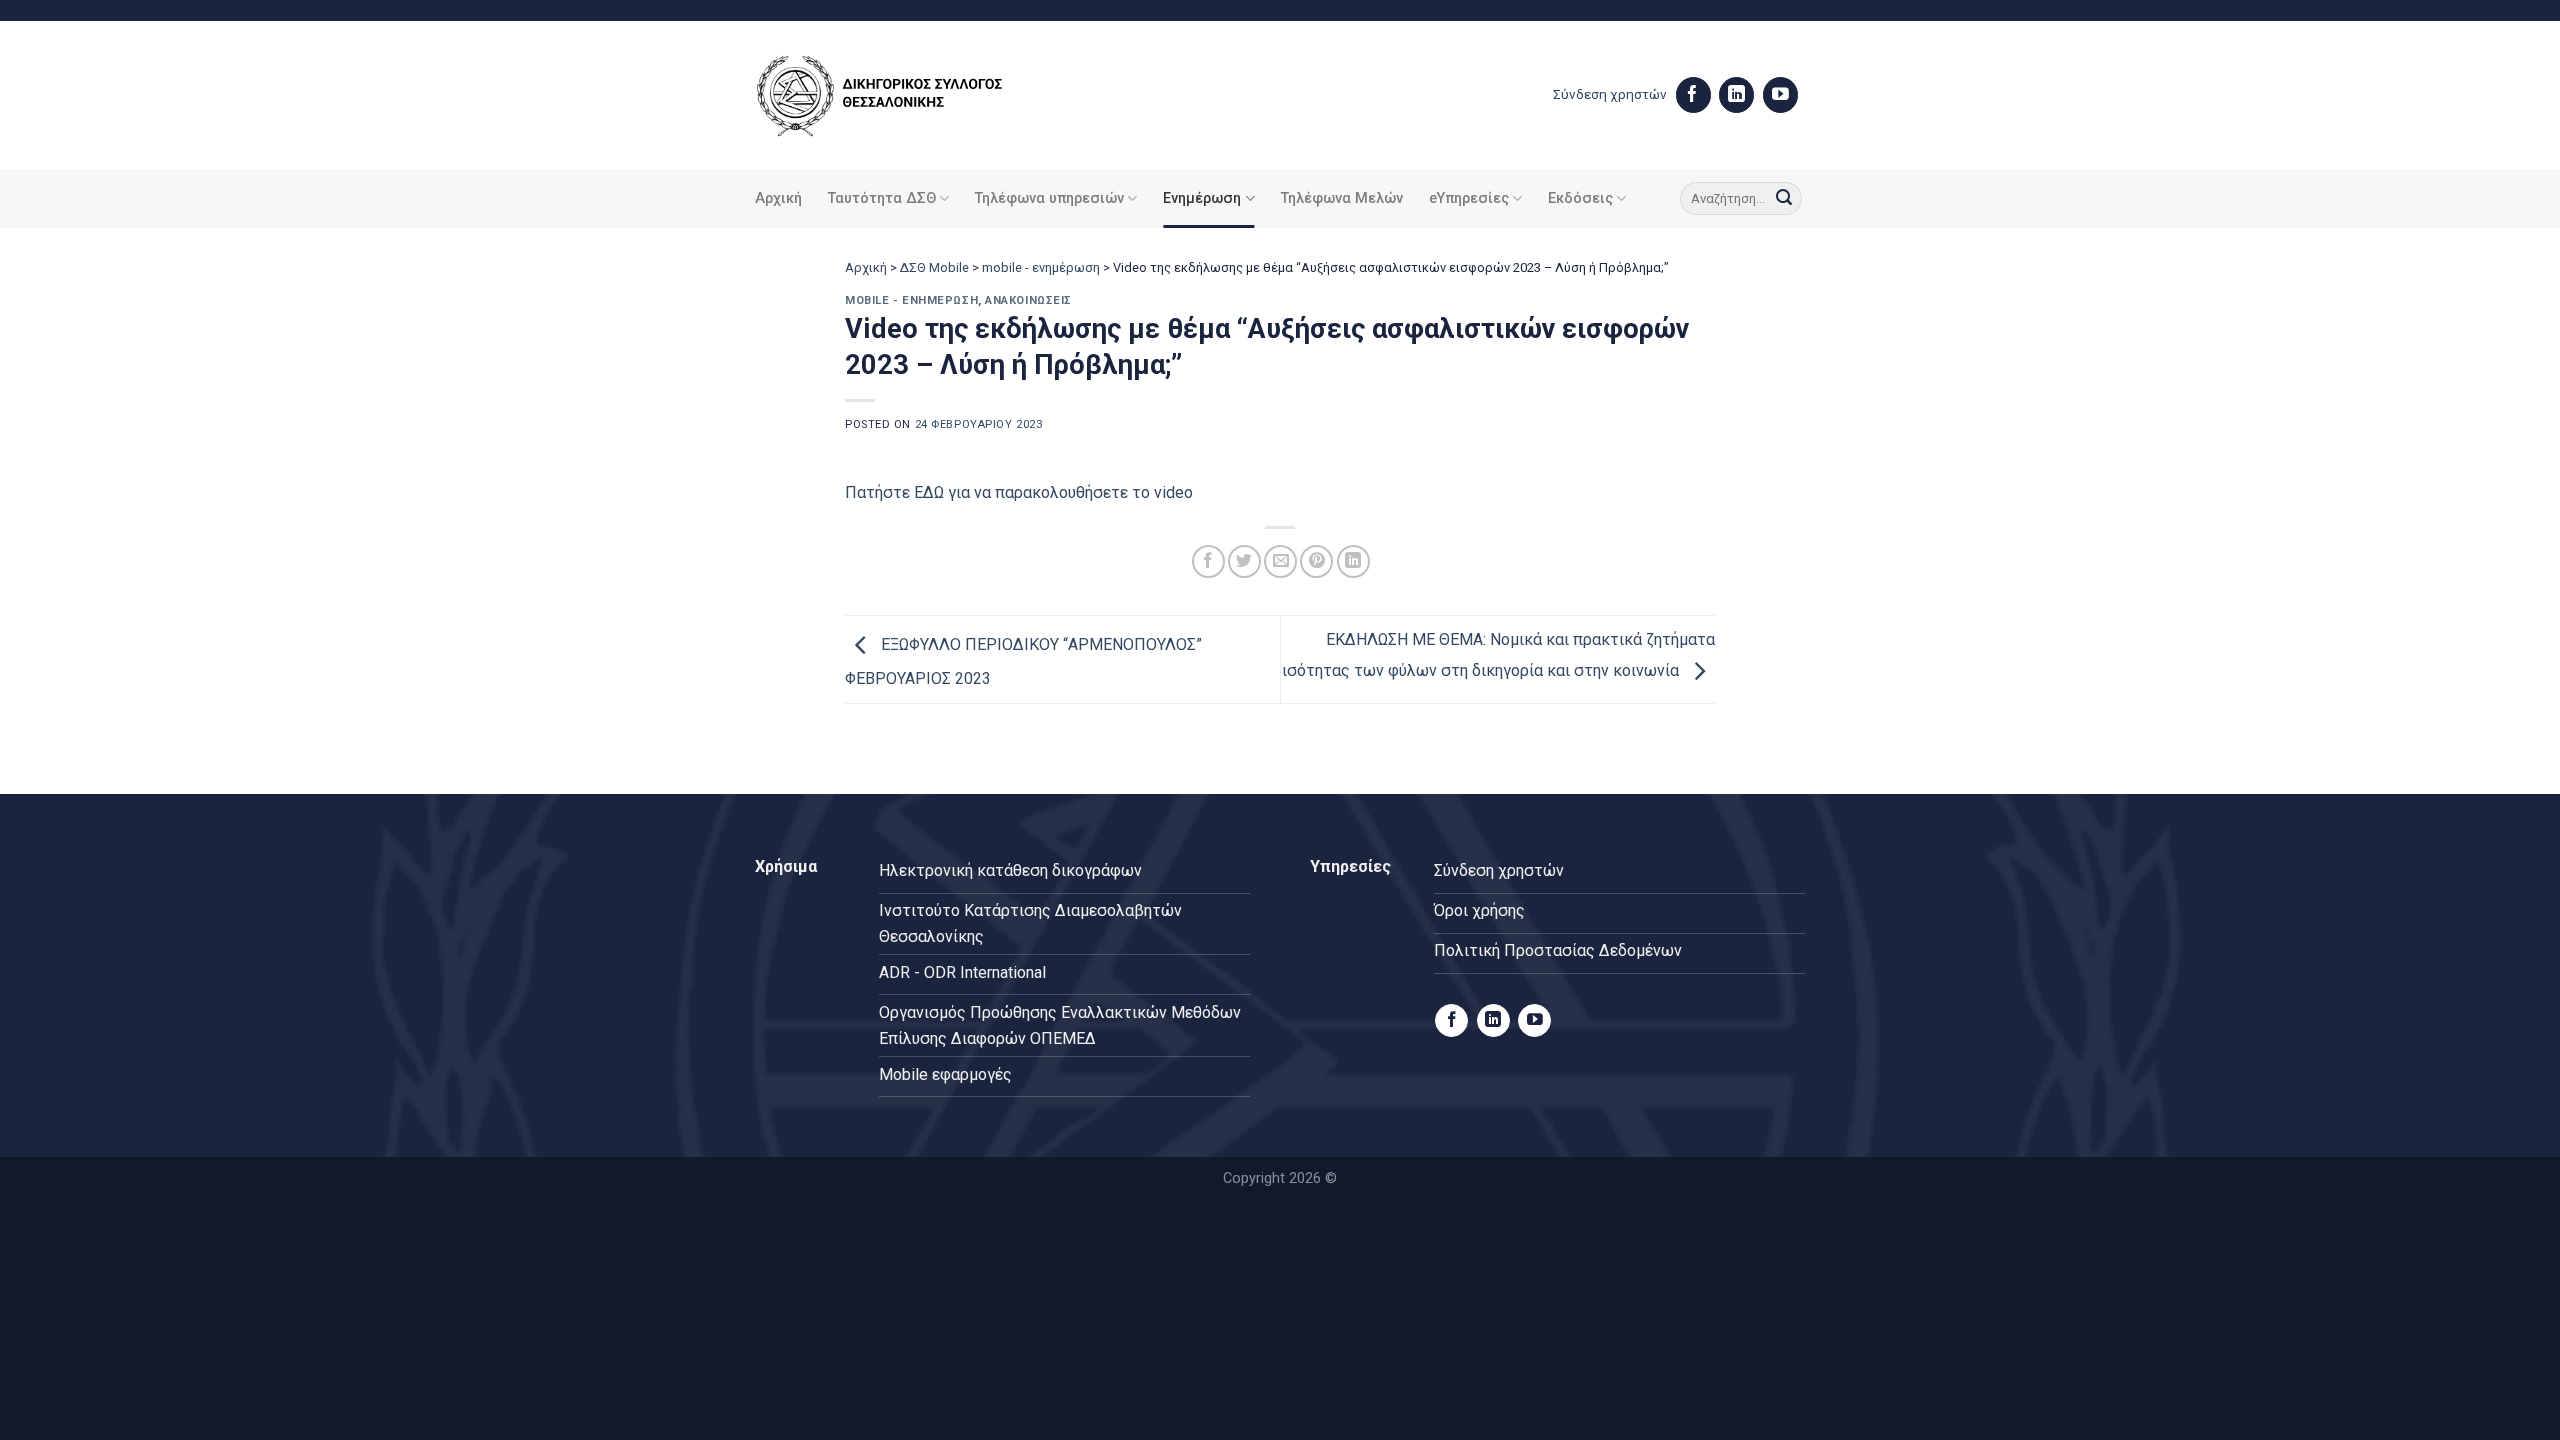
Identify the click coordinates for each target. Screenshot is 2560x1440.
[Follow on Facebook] (1693, 95)
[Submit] (1784, 199)
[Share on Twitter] (1244, 561)
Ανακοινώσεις (1028, 300)
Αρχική (778, 198)
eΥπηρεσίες (1469, 198)
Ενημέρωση (1202, 198)
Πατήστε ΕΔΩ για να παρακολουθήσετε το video (1019, 492)
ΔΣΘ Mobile (934, 267)
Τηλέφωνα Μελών (1342, 198)
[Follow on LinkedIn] (1736, 95)
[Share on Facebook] (1208, 561)
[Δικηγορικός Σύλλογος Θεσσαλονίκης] (905, 95)
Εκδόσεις (1580, 198)
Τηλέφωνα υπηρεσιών (1049, 198)
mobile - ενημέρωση (1041, 267)
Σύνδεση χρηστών (1610, 94)
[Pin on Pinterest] (1316, 561)
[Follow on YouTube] (1780, 95)
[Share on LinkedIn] (1353, 561)
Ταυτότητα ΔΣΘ (882, 198)
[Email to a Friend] (1280, 561)
